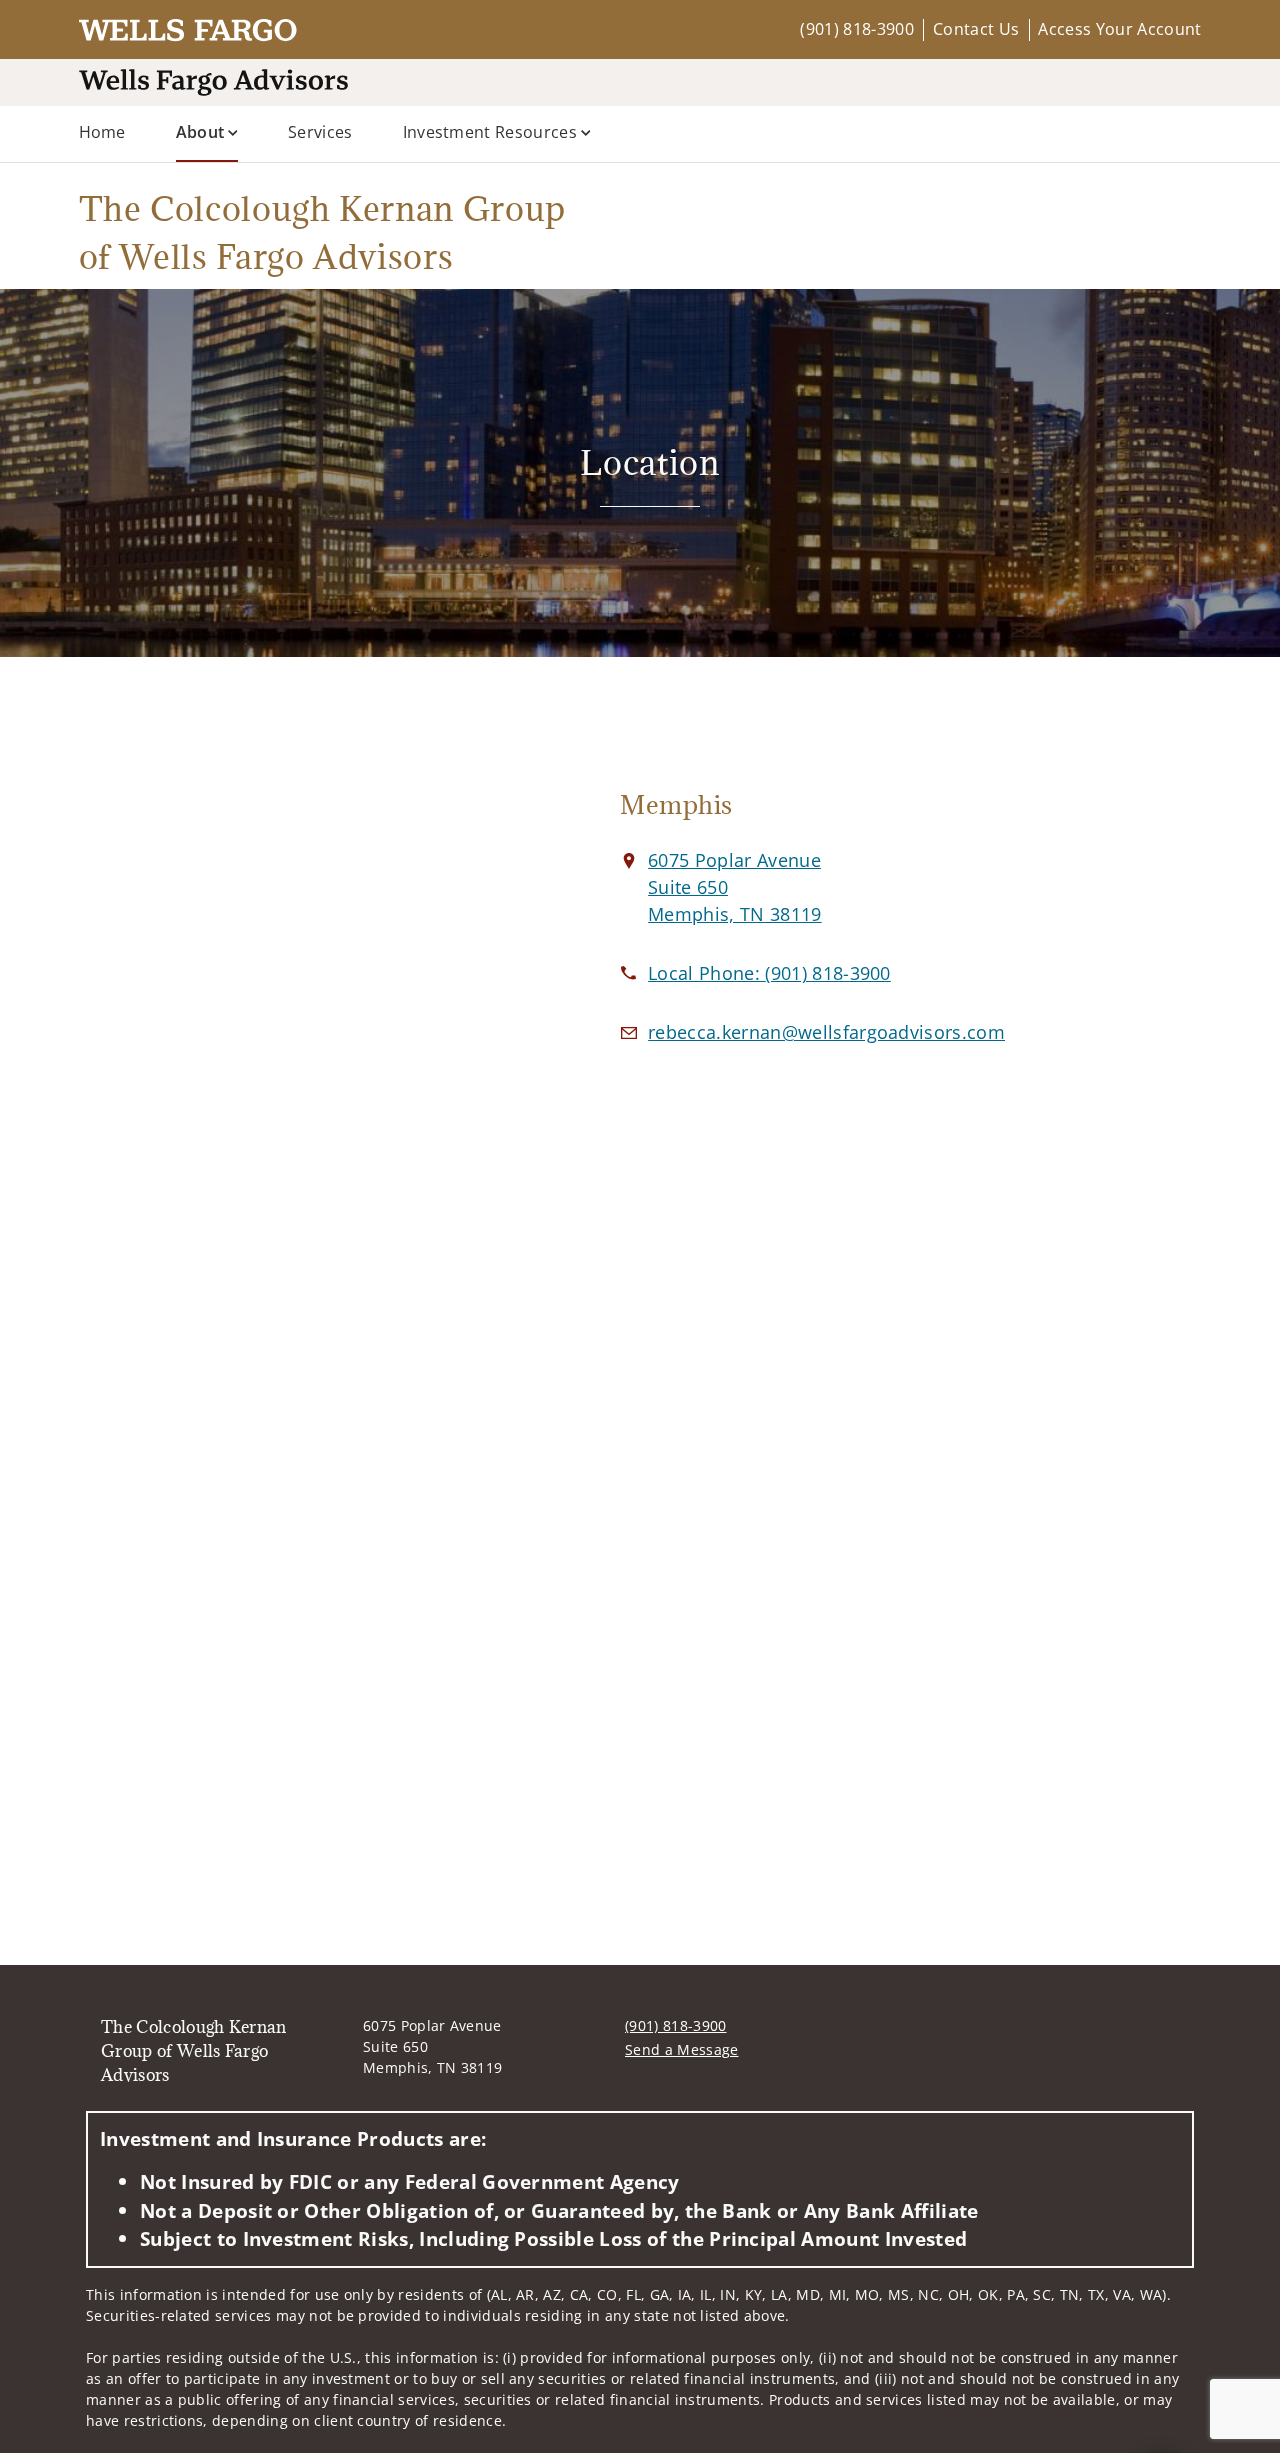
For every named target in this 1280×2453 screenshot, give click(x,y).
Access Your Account (1119, 29)
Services (320, 132)
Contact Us (976, 29)
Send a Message (681, 2049)
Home (102, 132)
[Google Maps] (308, 937)
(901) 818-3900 (856, 29)
